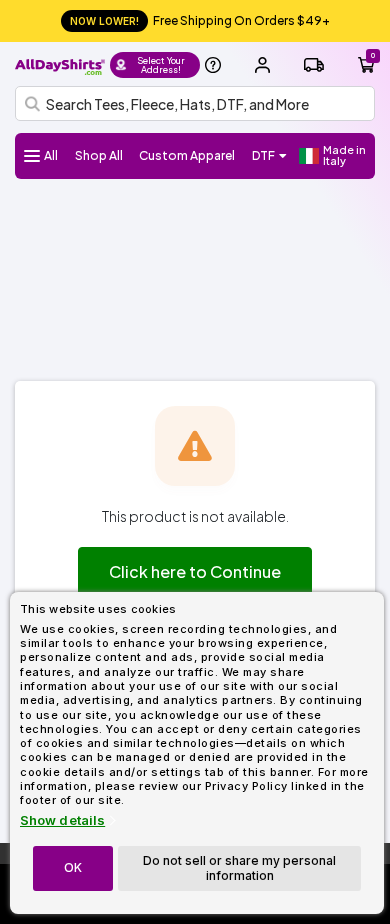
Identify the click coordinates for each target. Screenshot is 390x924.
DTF (263, 155)
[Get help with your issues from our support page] (213, 65)
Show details (62, 820)
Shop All (99, 155)
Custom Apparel (187, 155)
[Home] (60, 64)
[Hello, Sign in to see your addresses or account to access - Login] (262, 65)
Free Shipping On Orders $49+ (200, 20)
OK (73, 867)
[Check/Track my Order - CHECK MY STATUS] (314, 65)
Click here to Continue (195, 571)
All (51, 155)
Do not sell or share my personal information (239, 867)
